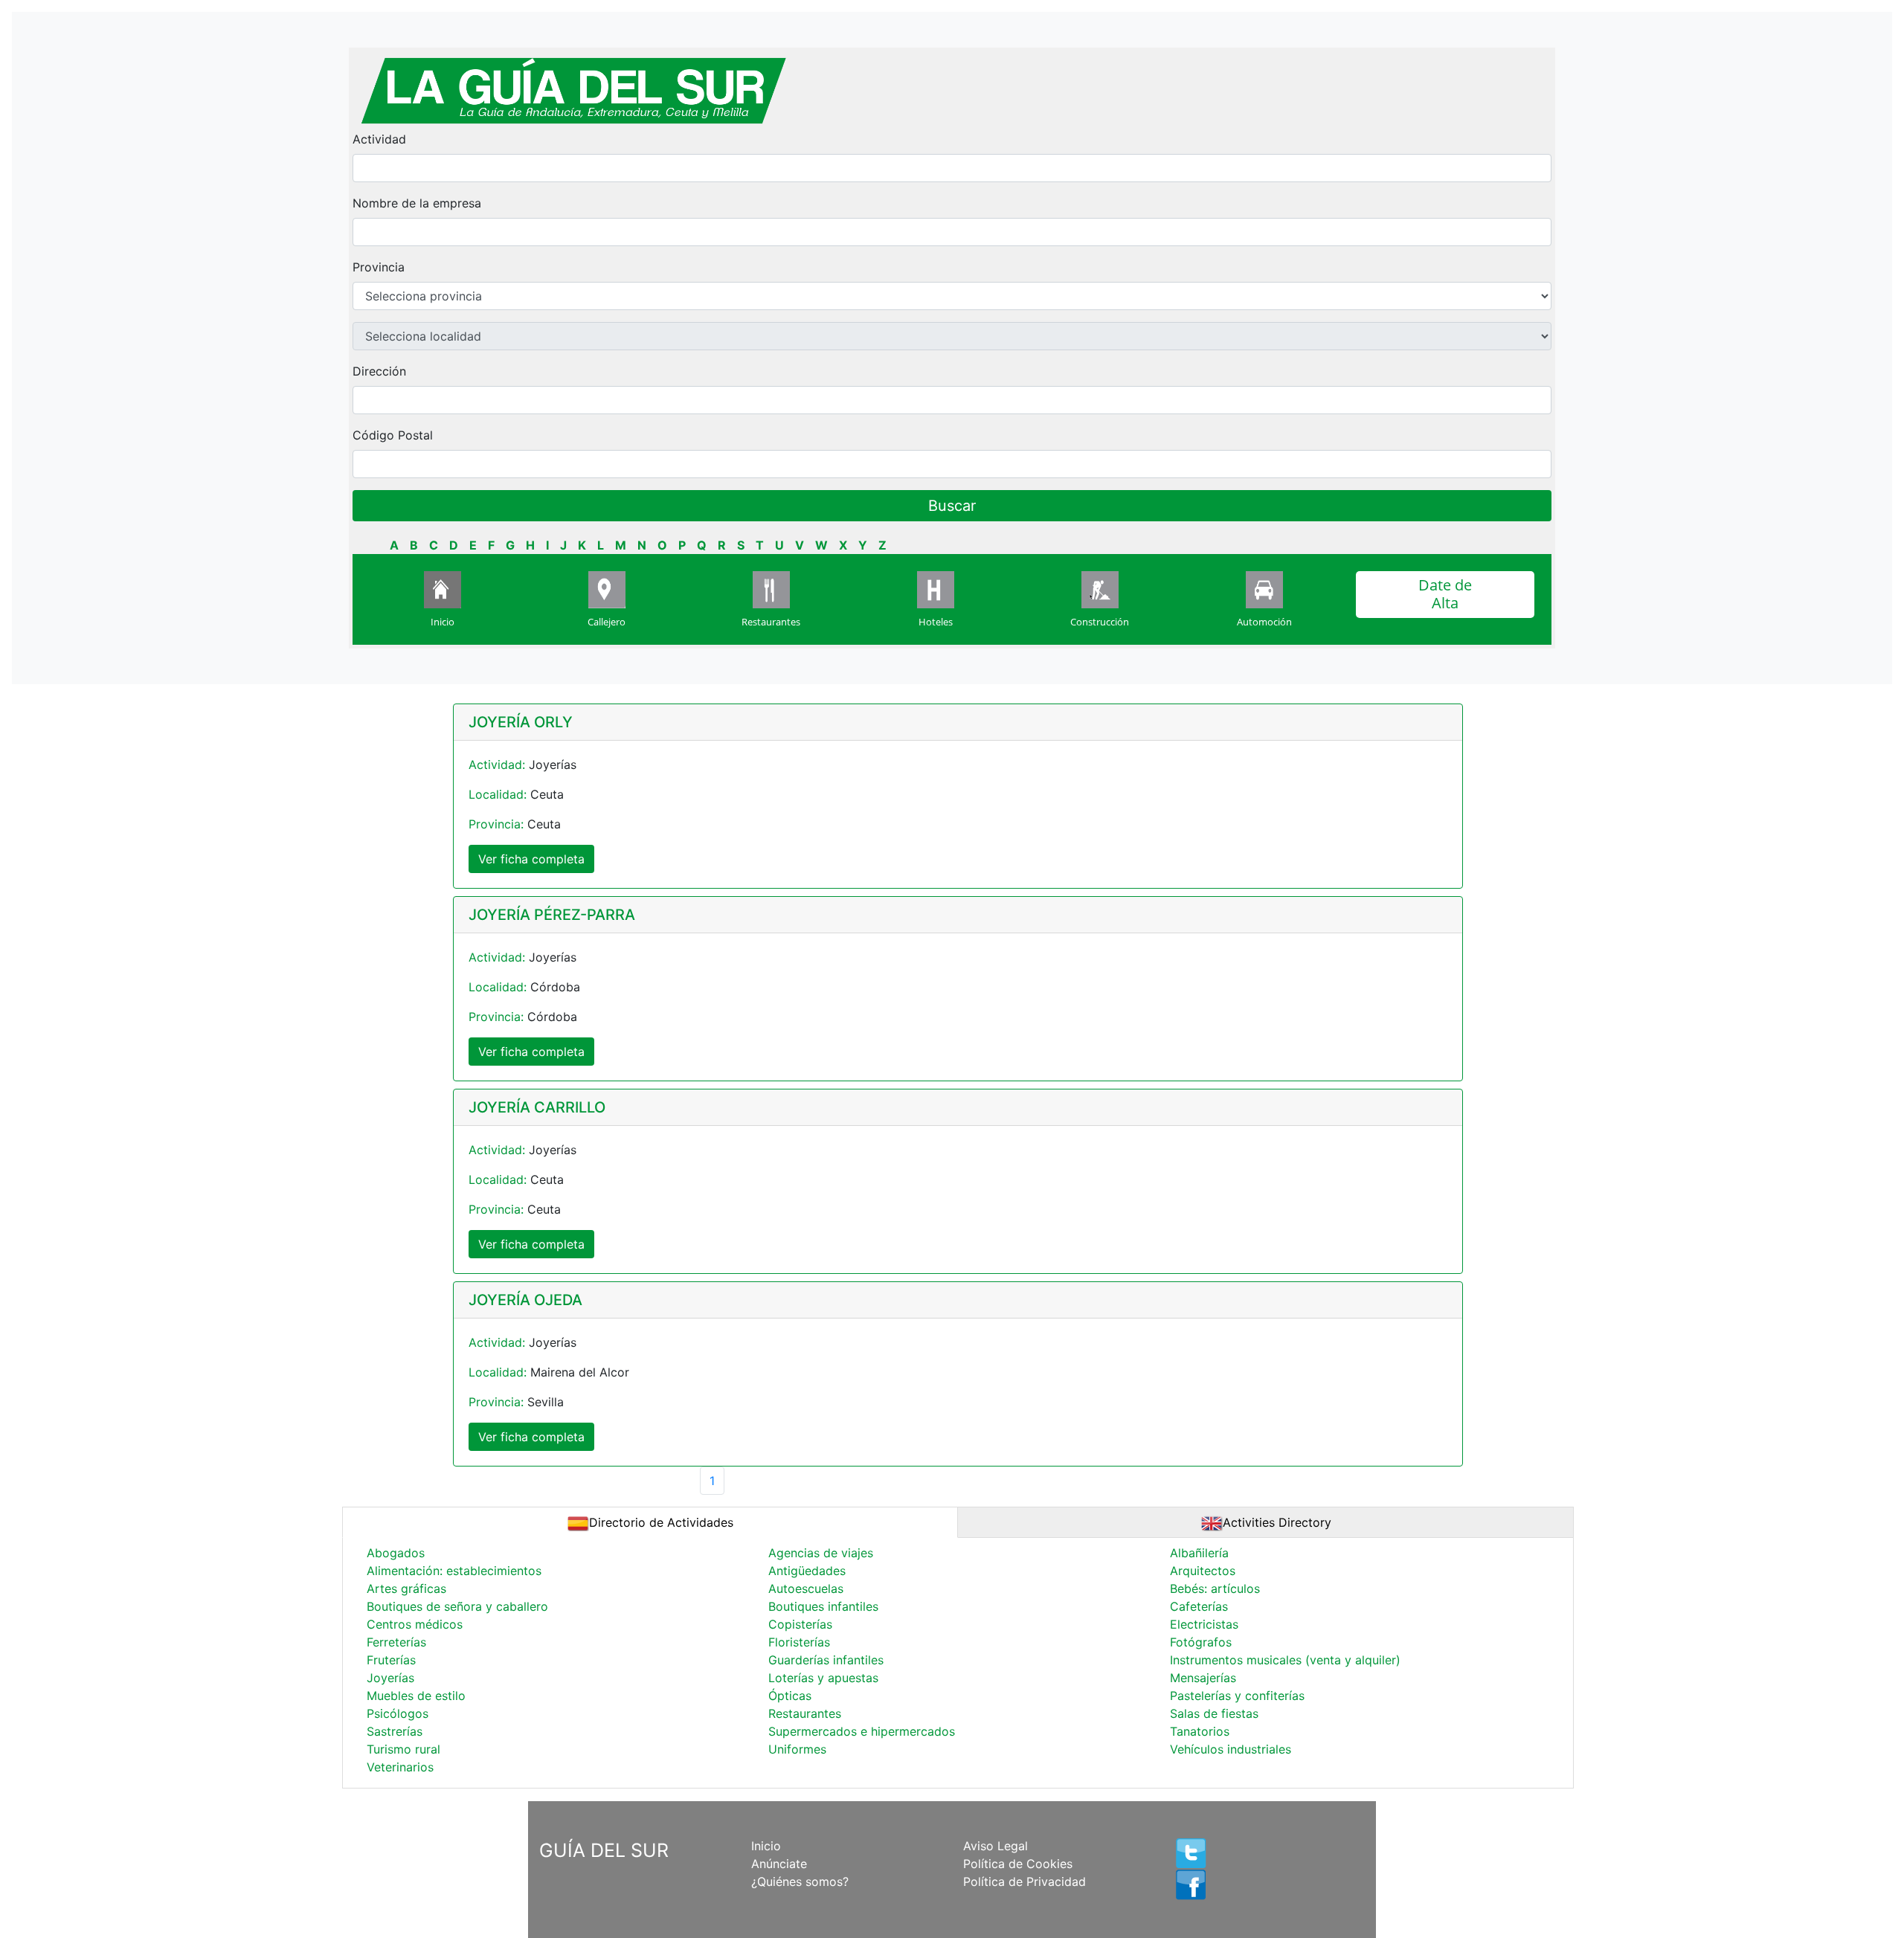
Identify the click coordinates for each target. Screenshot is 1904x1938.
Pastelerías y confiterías (1237, 1696)
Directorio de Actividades (661, 1522)
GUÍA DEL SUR (604, 1850)
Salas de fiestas (1214, 1713)
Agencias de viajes (821, 1553)
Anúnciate (779, 1864)
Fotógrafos (1201, 1642)
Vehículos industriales (1231, 1749)
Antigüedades (807, 1571)
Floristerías (799, 1642)
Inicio (443, 622)
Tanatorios (1200, 1731)
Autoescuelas (806, 1588)
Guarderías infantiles (826, 1660)
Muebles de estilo (416, 1696)
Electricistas (1204, 1624)
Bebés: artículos (1215, 1588)
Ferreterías (396, 1642)
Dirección (379, 371)
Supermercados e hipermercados (862, 1731)
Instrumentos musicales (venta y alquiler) (1285, 1660)
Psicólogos (398, 1713)
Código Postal (393, 435)
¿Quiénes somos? (800, 1881)
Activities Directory (1277, 1522)
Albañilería (1199, 1553)
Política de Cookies (1018, 1864)
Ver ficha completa (531, 859)
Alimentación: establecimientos (454, 1571)
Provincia (379, 267)
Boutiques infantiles (823, 1606)
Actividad (379, 139)
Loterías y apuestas (823, 1678)
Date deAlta (1445, 594)
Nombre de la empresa (417, 203)
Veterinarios (400, 1767)
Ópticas (790, 1696)
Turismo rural (403, 1749)
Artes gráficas (406, 1588)
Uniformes (797, 1749)
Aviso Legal (996, 1846)
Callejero (607, 622)
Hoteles (936, 622)
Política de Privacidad (1025, 1881)
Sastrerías (395, 1731)
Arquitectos (1203, 1571)
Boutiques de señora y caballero (457, 1606)
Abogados (396, 1553)
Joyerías (390, 1678)
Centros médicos (415, 1624)
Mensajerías (1203, 1678)
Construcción (1100, 622)
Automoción (1264, 622)
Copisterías (800, 1624)
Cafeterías (1199, 1606)
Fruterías (391, 1660)
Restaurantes (771, 622)
